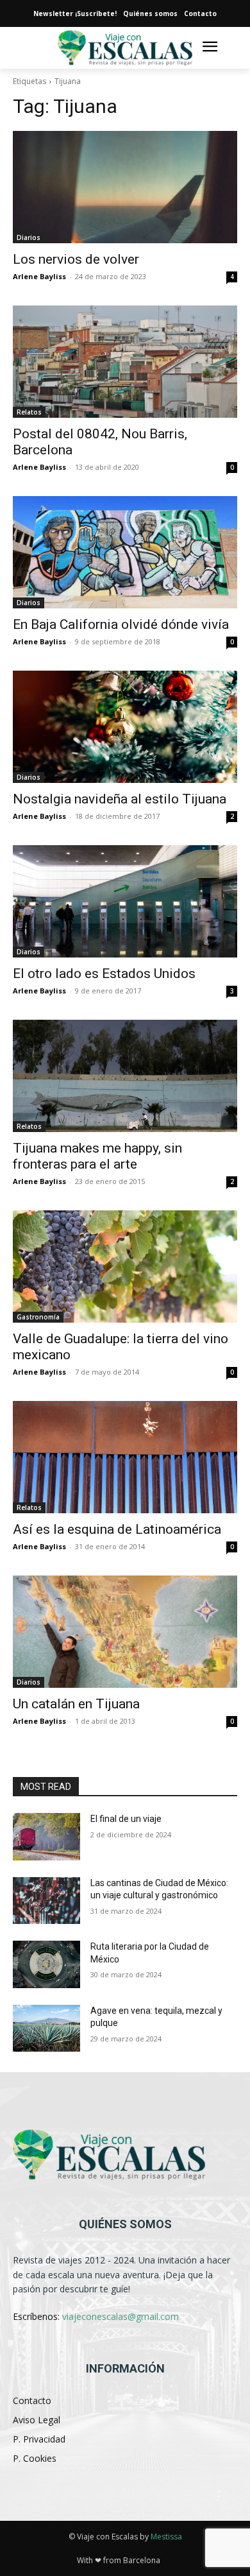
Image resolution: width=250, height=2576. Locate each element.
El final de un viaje (126, 1819)
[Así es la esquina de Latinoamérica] (125, 1457)
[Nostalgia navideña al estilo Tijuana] (125, 727)
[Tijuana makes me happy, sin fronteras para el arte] (125, 1076)
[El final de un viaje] (46, 1837)
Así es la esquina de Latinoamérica (117, 1529)
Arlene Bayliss (39, 276)
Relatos (29, 412)
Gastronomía (38, 1317)
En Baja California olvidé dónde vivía (121, 624)
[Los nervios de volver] (125, 187)
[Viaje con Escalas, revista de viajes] (125, 2155)
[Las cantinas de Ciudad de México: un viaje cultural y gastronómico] (46, 1901)
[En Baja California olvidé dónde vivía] (125, 552)
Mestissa (166, 2537)
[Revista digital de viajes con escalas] (125, 48)
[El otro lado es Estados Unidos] (125, 901)
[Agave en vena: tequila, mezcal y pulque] (46, 2029)
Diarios (29, 237)
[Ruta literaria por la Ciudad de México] (46, 1964)
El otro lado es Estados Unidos (104, 974)
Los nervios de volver (76, 259)
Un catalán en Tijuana (76, 1704)
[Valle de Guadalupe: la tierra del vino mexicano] (125, 1267)
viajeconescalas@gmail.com (121, 2316)
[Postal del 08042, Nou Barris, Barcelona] (125, 362)
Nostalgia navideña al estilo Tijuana (120, 799)
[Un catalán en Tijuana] (125, 1632)
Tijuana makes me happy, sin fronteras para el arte (97, 1156)
